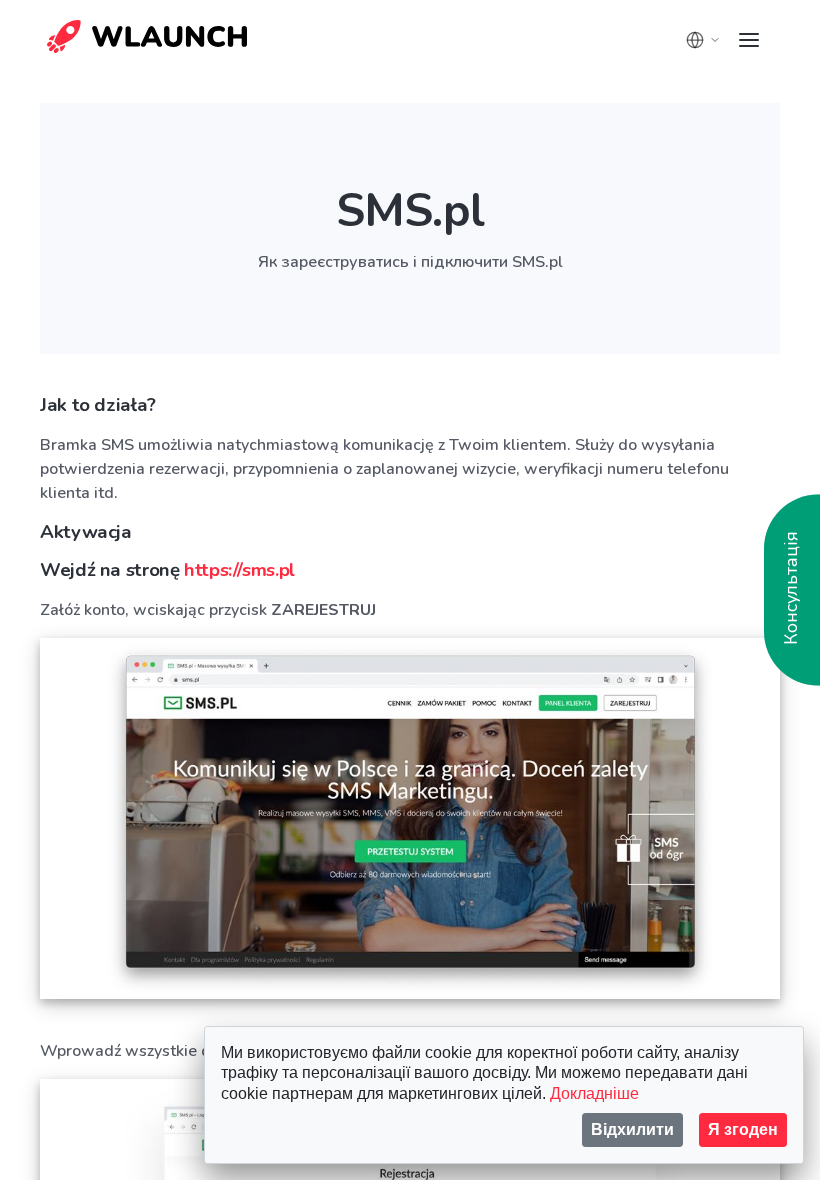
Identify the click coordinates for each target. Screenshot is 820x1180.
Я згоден (743, 1129)
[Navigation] (749, 40)
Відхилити (632, 1129)
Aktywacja (86, 532)
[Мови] (703, 40)
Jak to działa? (98, 405)
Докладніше (594, 1093)
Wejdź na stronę (167, 570)
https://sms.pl (239, 570)
